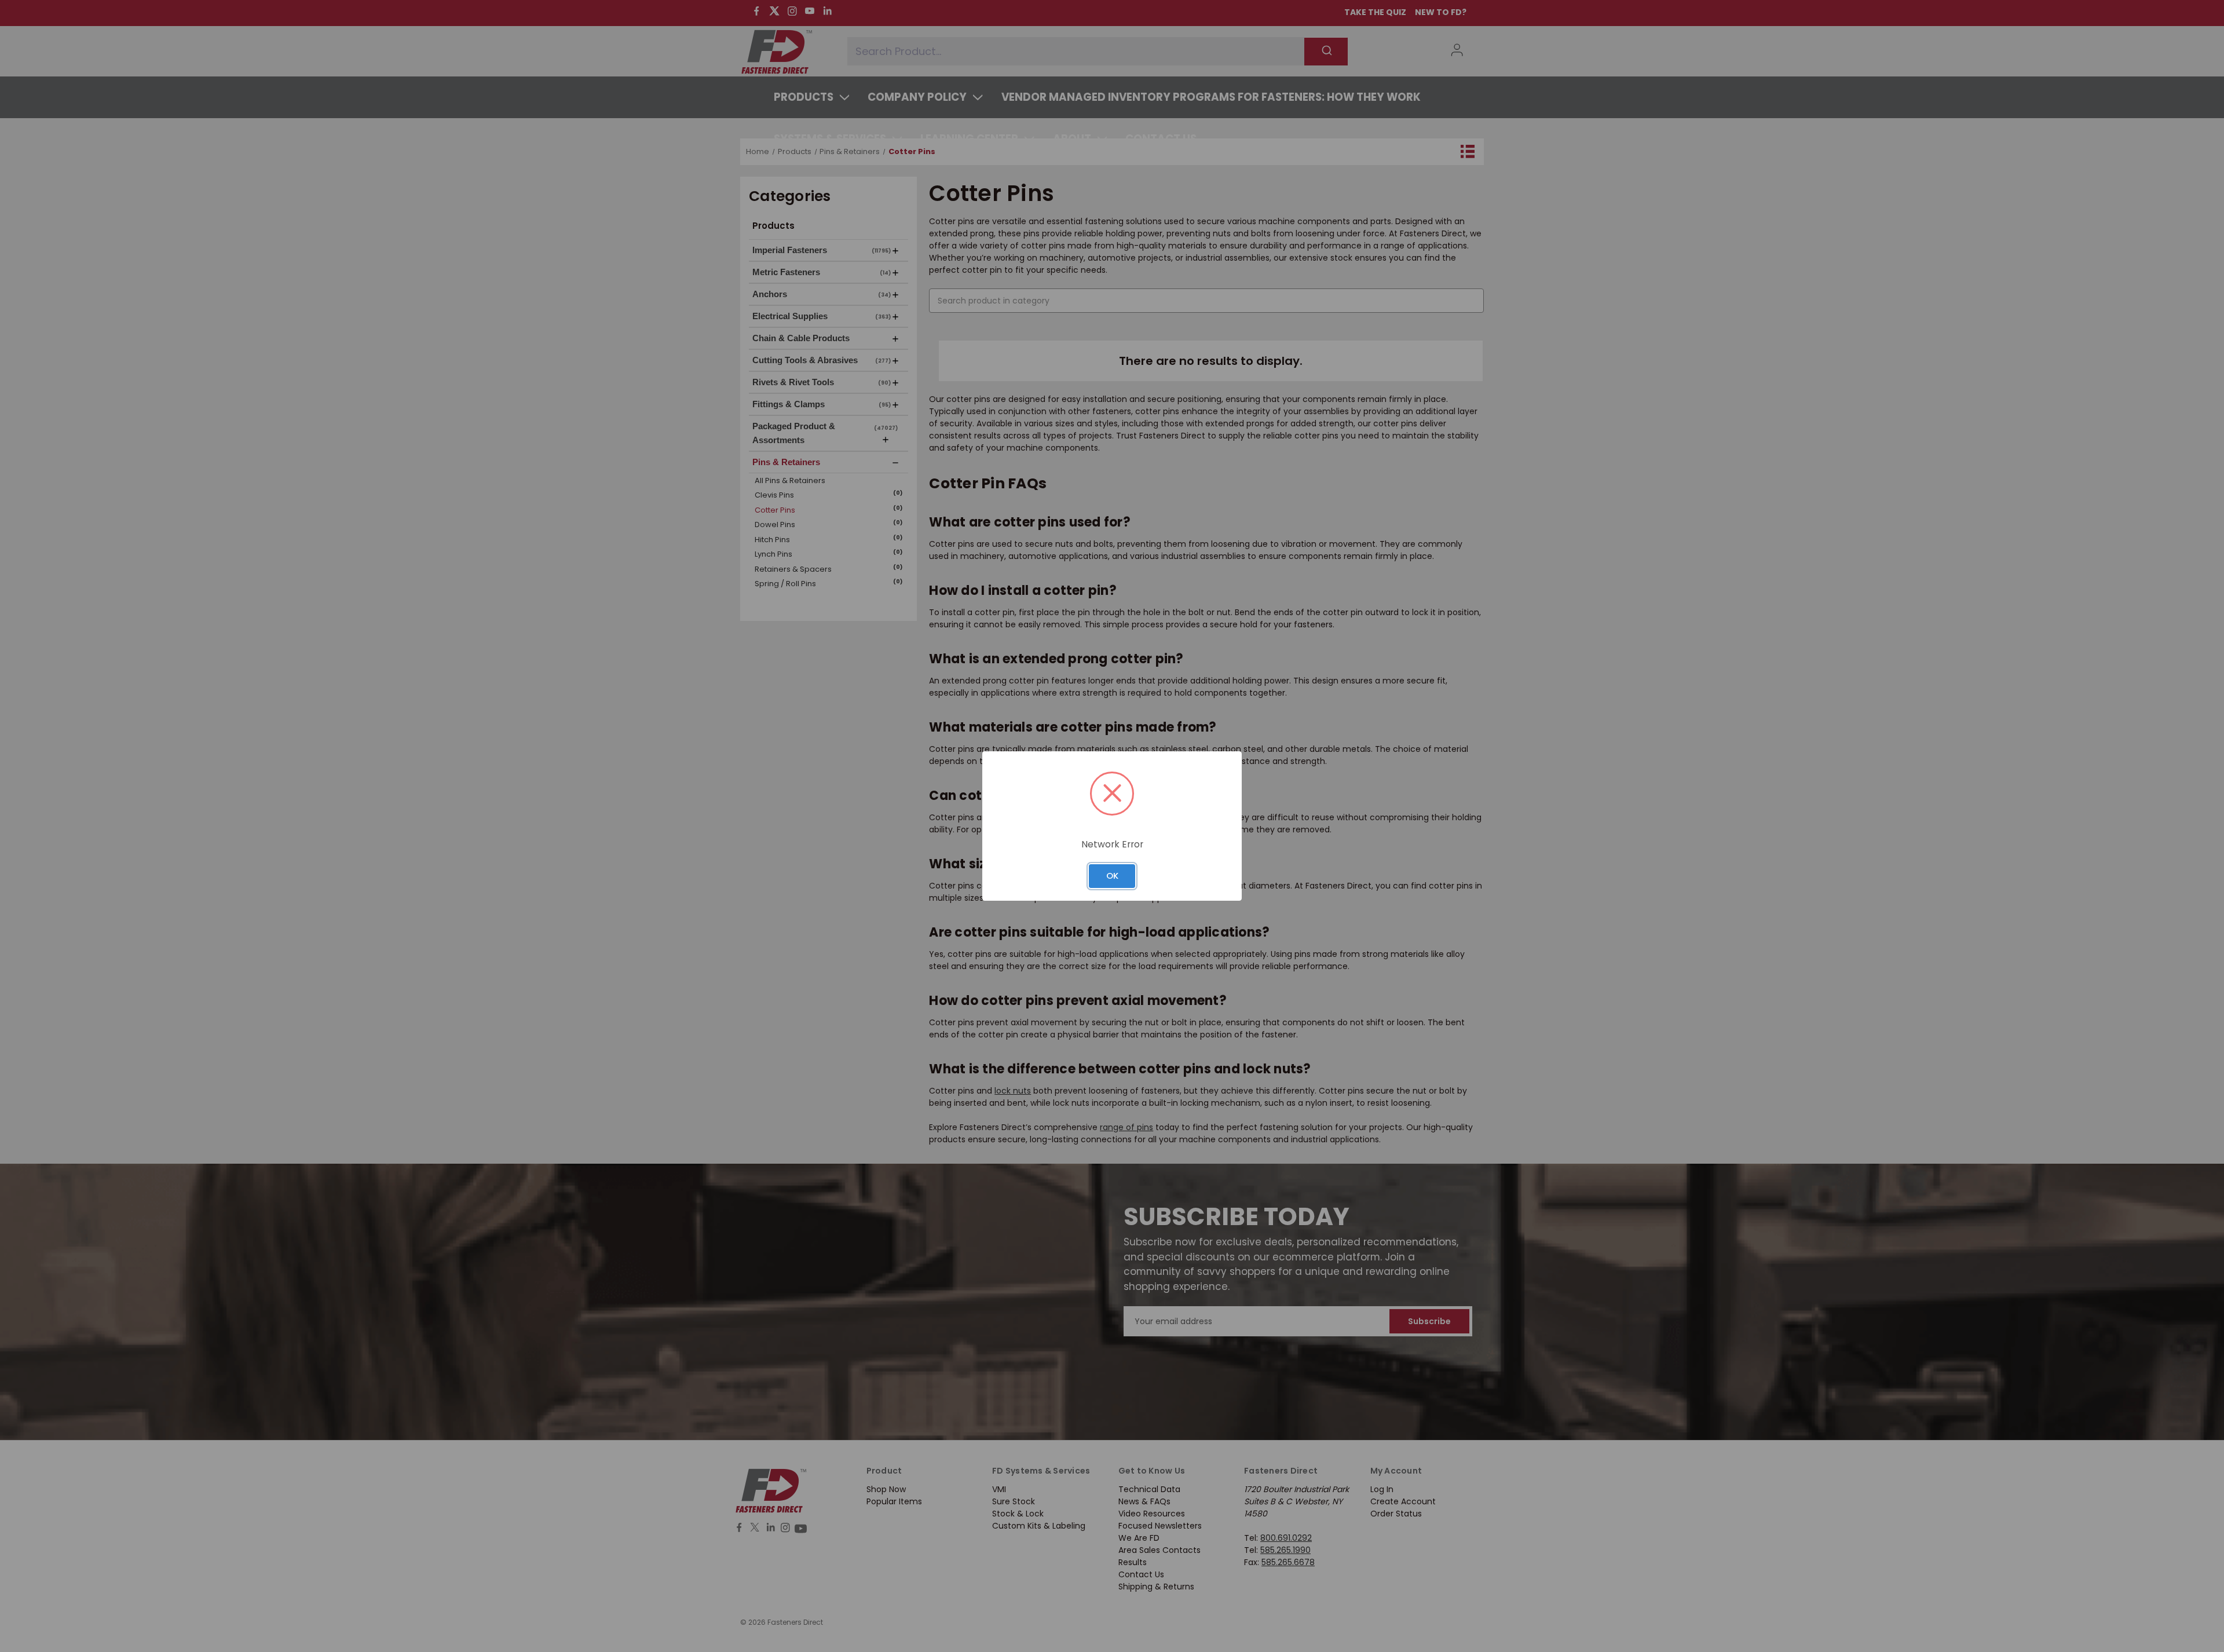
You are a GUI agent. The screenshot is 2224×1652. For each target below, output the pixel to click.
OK (1112, 876)
